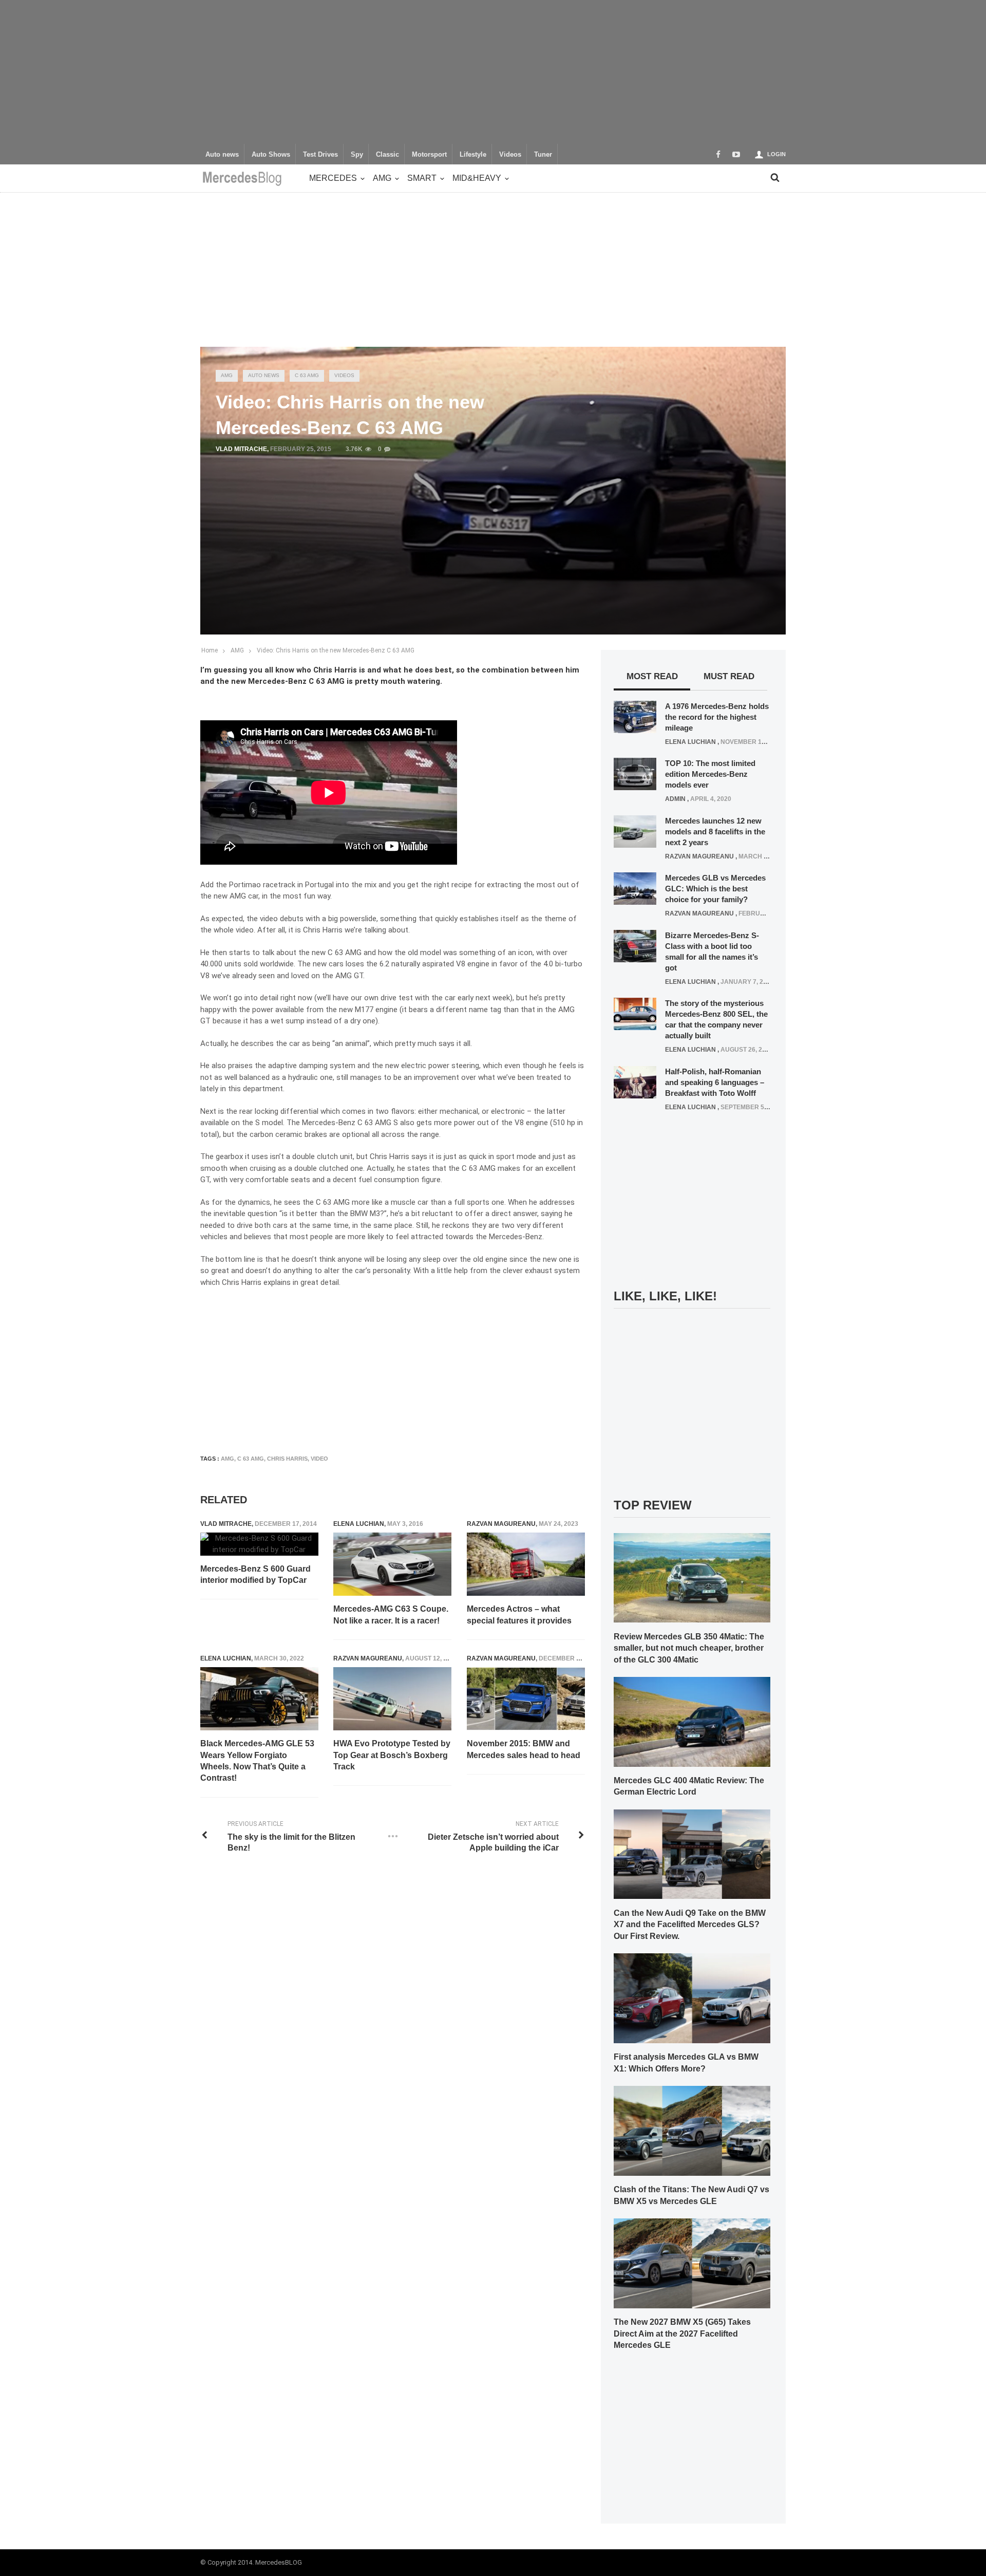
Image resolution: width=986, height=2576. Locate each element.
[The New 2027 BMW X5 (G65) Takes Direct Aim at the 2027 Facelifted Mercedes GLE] (692, 2263)
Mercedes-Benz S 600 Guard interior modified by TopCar (255, 1574)
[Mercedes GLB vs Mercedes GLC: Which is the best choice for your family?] (635, 888)
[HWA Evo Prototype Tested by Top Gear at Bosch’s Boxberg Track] (392, 1699)
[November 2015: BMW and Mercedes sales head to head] (526, 1699)
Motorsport (429, 155)
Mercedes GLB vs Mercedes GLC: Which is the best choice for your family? (715, 889)
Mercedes (333, 178)
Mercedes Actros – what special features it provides (519, 1614)
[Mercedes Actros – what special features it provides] (526, 1564)
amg (227, 1459)
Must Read (729, 676)
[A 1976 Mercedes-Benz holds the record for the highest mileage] (635, 716)
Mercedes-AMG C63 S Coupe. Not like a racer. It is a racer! (391, 1614)
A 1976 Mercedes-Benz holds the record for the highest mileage (717, 717)
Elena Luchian (359, 1524)
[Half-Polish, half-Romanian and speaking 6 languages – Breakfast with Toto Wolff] (635, 1081)
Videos (510, 155)
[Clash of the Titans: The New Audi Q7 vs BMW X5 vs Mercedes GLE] (692, 2130)
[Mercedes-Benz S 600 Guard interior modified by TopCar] (259, 1544)
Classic (387, 155)
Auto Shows (271, 155)
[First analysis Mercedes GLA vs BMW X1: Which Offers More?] (692, 1998)
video (319, 1459)
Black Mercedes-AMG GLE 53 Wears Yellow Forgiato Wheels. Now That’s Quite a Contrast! (257, 1761)
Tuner (543, 155)
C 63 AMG (307, 375)
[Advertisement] (493, 72)
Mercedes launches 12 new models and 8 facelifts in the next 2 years (715, 832)
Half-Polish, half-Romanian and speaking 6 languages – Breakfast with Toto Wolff (715, 1082)
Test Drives (320, 155)
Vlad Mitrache (241, 449)
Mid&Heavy (477, 178)
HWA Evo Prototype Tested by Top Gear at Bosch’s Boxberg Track (392, 1755)
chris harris (287, 1459)
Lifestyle (473, 155)
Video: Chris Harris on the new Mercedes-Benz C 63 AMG (336, 650)
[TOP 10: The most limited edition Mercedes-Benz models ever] (635, 774)
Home (210, 650)
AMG (382, 178)
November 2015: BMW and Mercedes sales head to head (524, 1749)
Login (776, 154)
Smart (422, 178)
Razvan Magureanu (501, 1524)
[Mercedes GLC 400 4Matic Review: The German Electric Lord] (692, 1721)
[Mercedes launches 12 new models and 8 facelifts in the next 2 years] (635, 831)
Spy (357, 155)
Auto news (222, 155)
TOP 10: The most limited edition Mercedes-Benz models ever (710, 774)
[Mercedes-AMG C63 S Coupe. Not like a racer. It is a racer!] (392, 1564)
